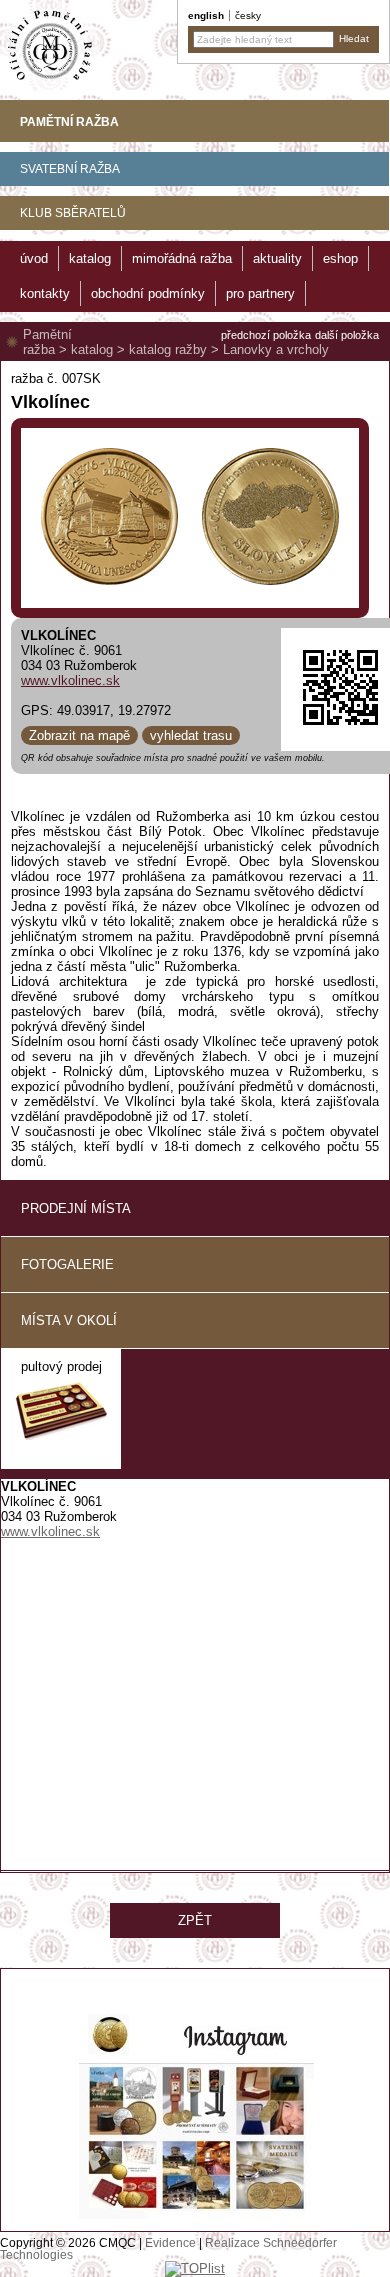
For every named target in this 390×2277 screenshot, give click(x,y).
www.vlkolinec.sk (70, 680)
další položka (347, 335)
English (206, 15)
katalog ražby (168, 349)
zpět (195, 1920)
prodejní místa (76, 1208)
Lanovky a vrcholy (276, 349)
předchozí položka (266, 335)
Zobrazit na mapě (79, 735)
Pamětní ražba (47, 342)
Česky (248, 15)
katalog (92, 349)
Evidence (170, 2243)
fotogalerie (67, 1264)
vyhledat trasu (191, 735)
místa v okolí (69, 1320)
